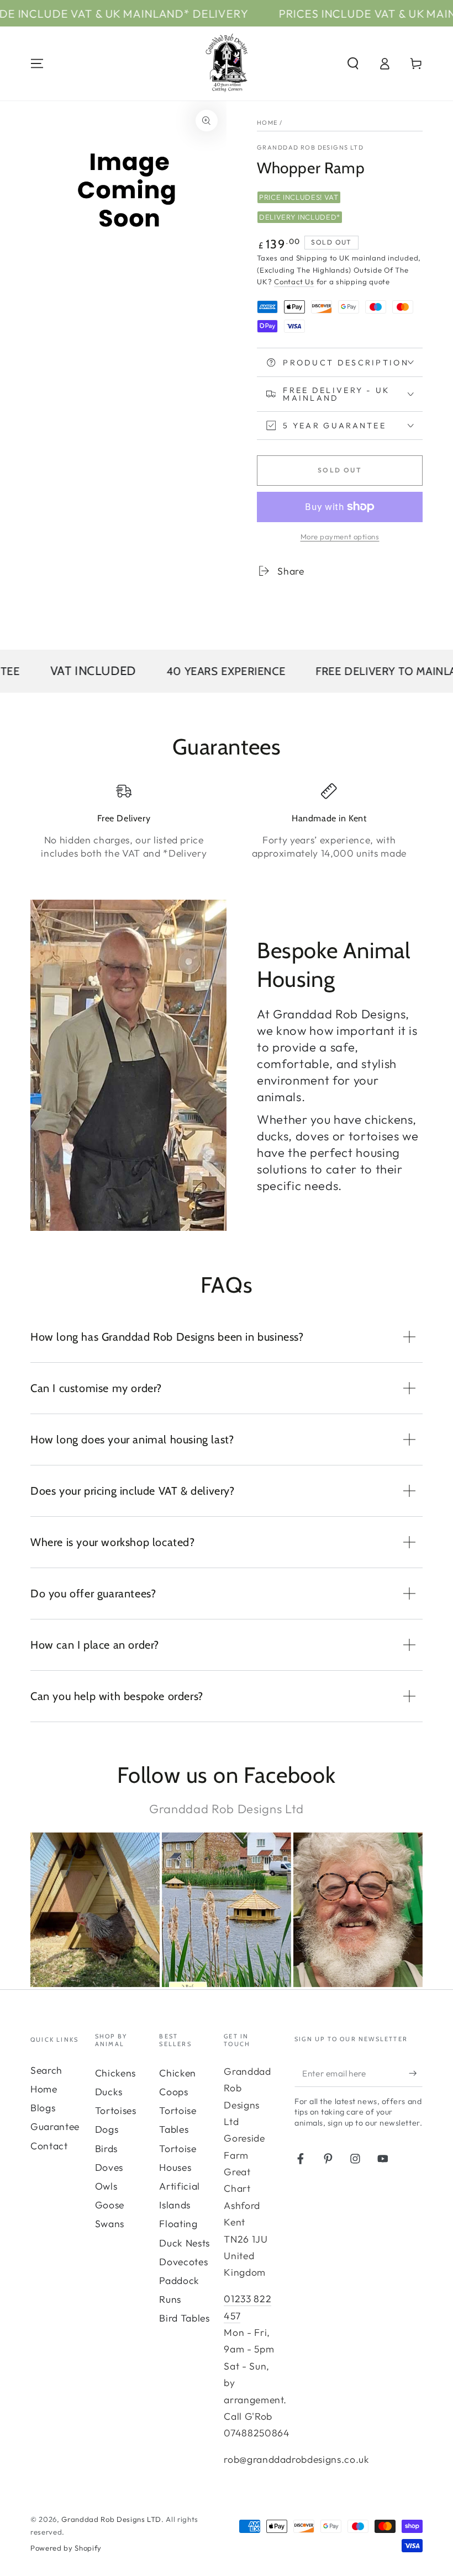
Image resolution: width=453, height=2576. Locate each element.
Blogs (43, 2108)
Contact (49, 2146)
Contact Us (294, 281)
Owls (106, 2186)
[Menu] (37, 63)
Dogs (107, 2129)
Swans (110, 2224)
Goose (110, 2205)
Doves (109, 2167)
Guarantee (55, 2126)
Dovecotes (183, 2262)
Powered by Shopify (66, 2548)
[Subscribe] (416, 2073)
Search (46, 2070)
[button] (353, 63)
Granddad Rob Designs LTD (310, 147)
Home (267, 123)
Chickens (115, 2073)
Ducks (109, 2092)
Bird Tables (184, 2318)
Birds (106, 2149)
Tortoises (116, 2110)
